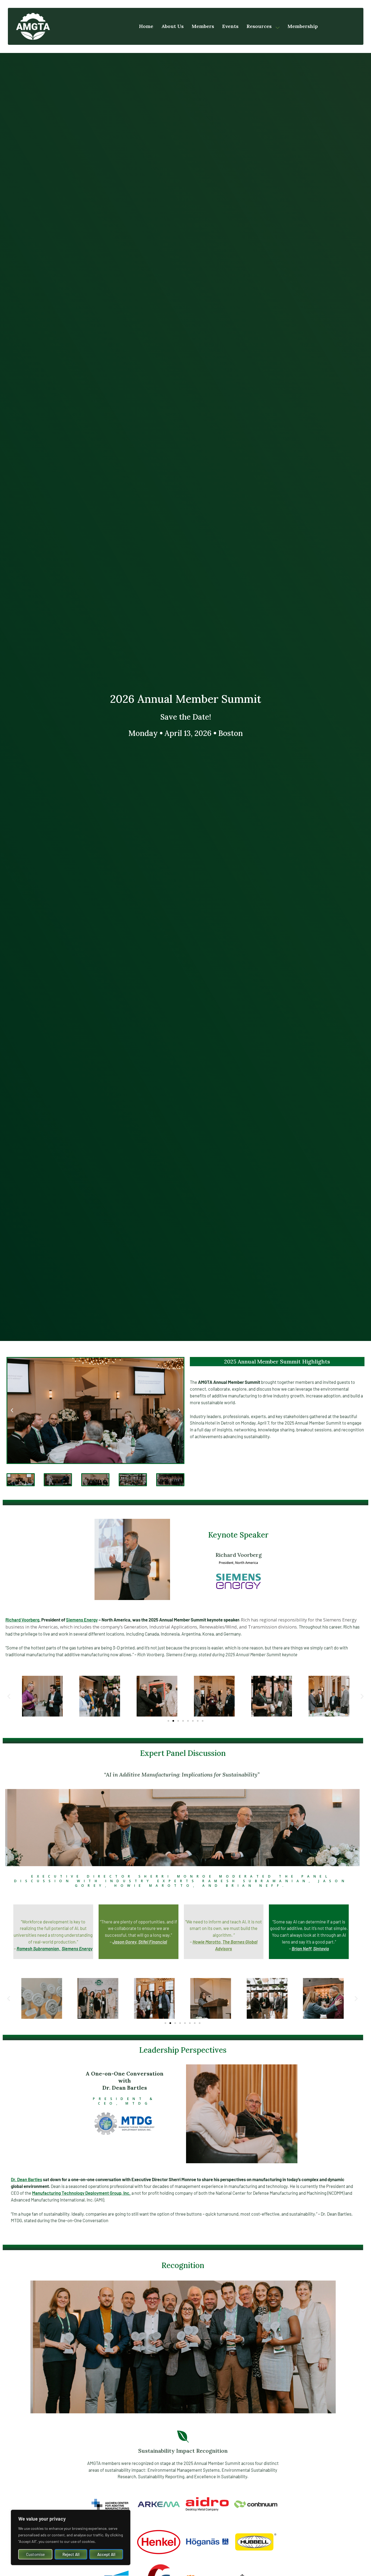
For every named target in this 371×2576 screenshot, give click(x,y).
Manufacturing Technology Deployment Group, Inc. (81, 2193)
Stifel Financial (153, 1942)
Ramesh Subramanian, (39, 1948)
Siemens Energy (82, 1620)
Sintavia (321, 1948)
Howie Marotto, (207, 1942)
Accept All (106, 2554)
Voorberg (22, 1620)
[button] (12, 1410)
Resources (259, 26)
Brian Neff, (302, 1948)
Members (203, 26)
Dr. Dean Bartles (26, 2179)
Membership (303, 26)
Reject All (71, 2554)
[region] (71, 2537)
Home (146, 26)
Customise (35, 2554)
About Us (172, 26)
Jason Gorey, (125, 1942)
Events (230, 26)
